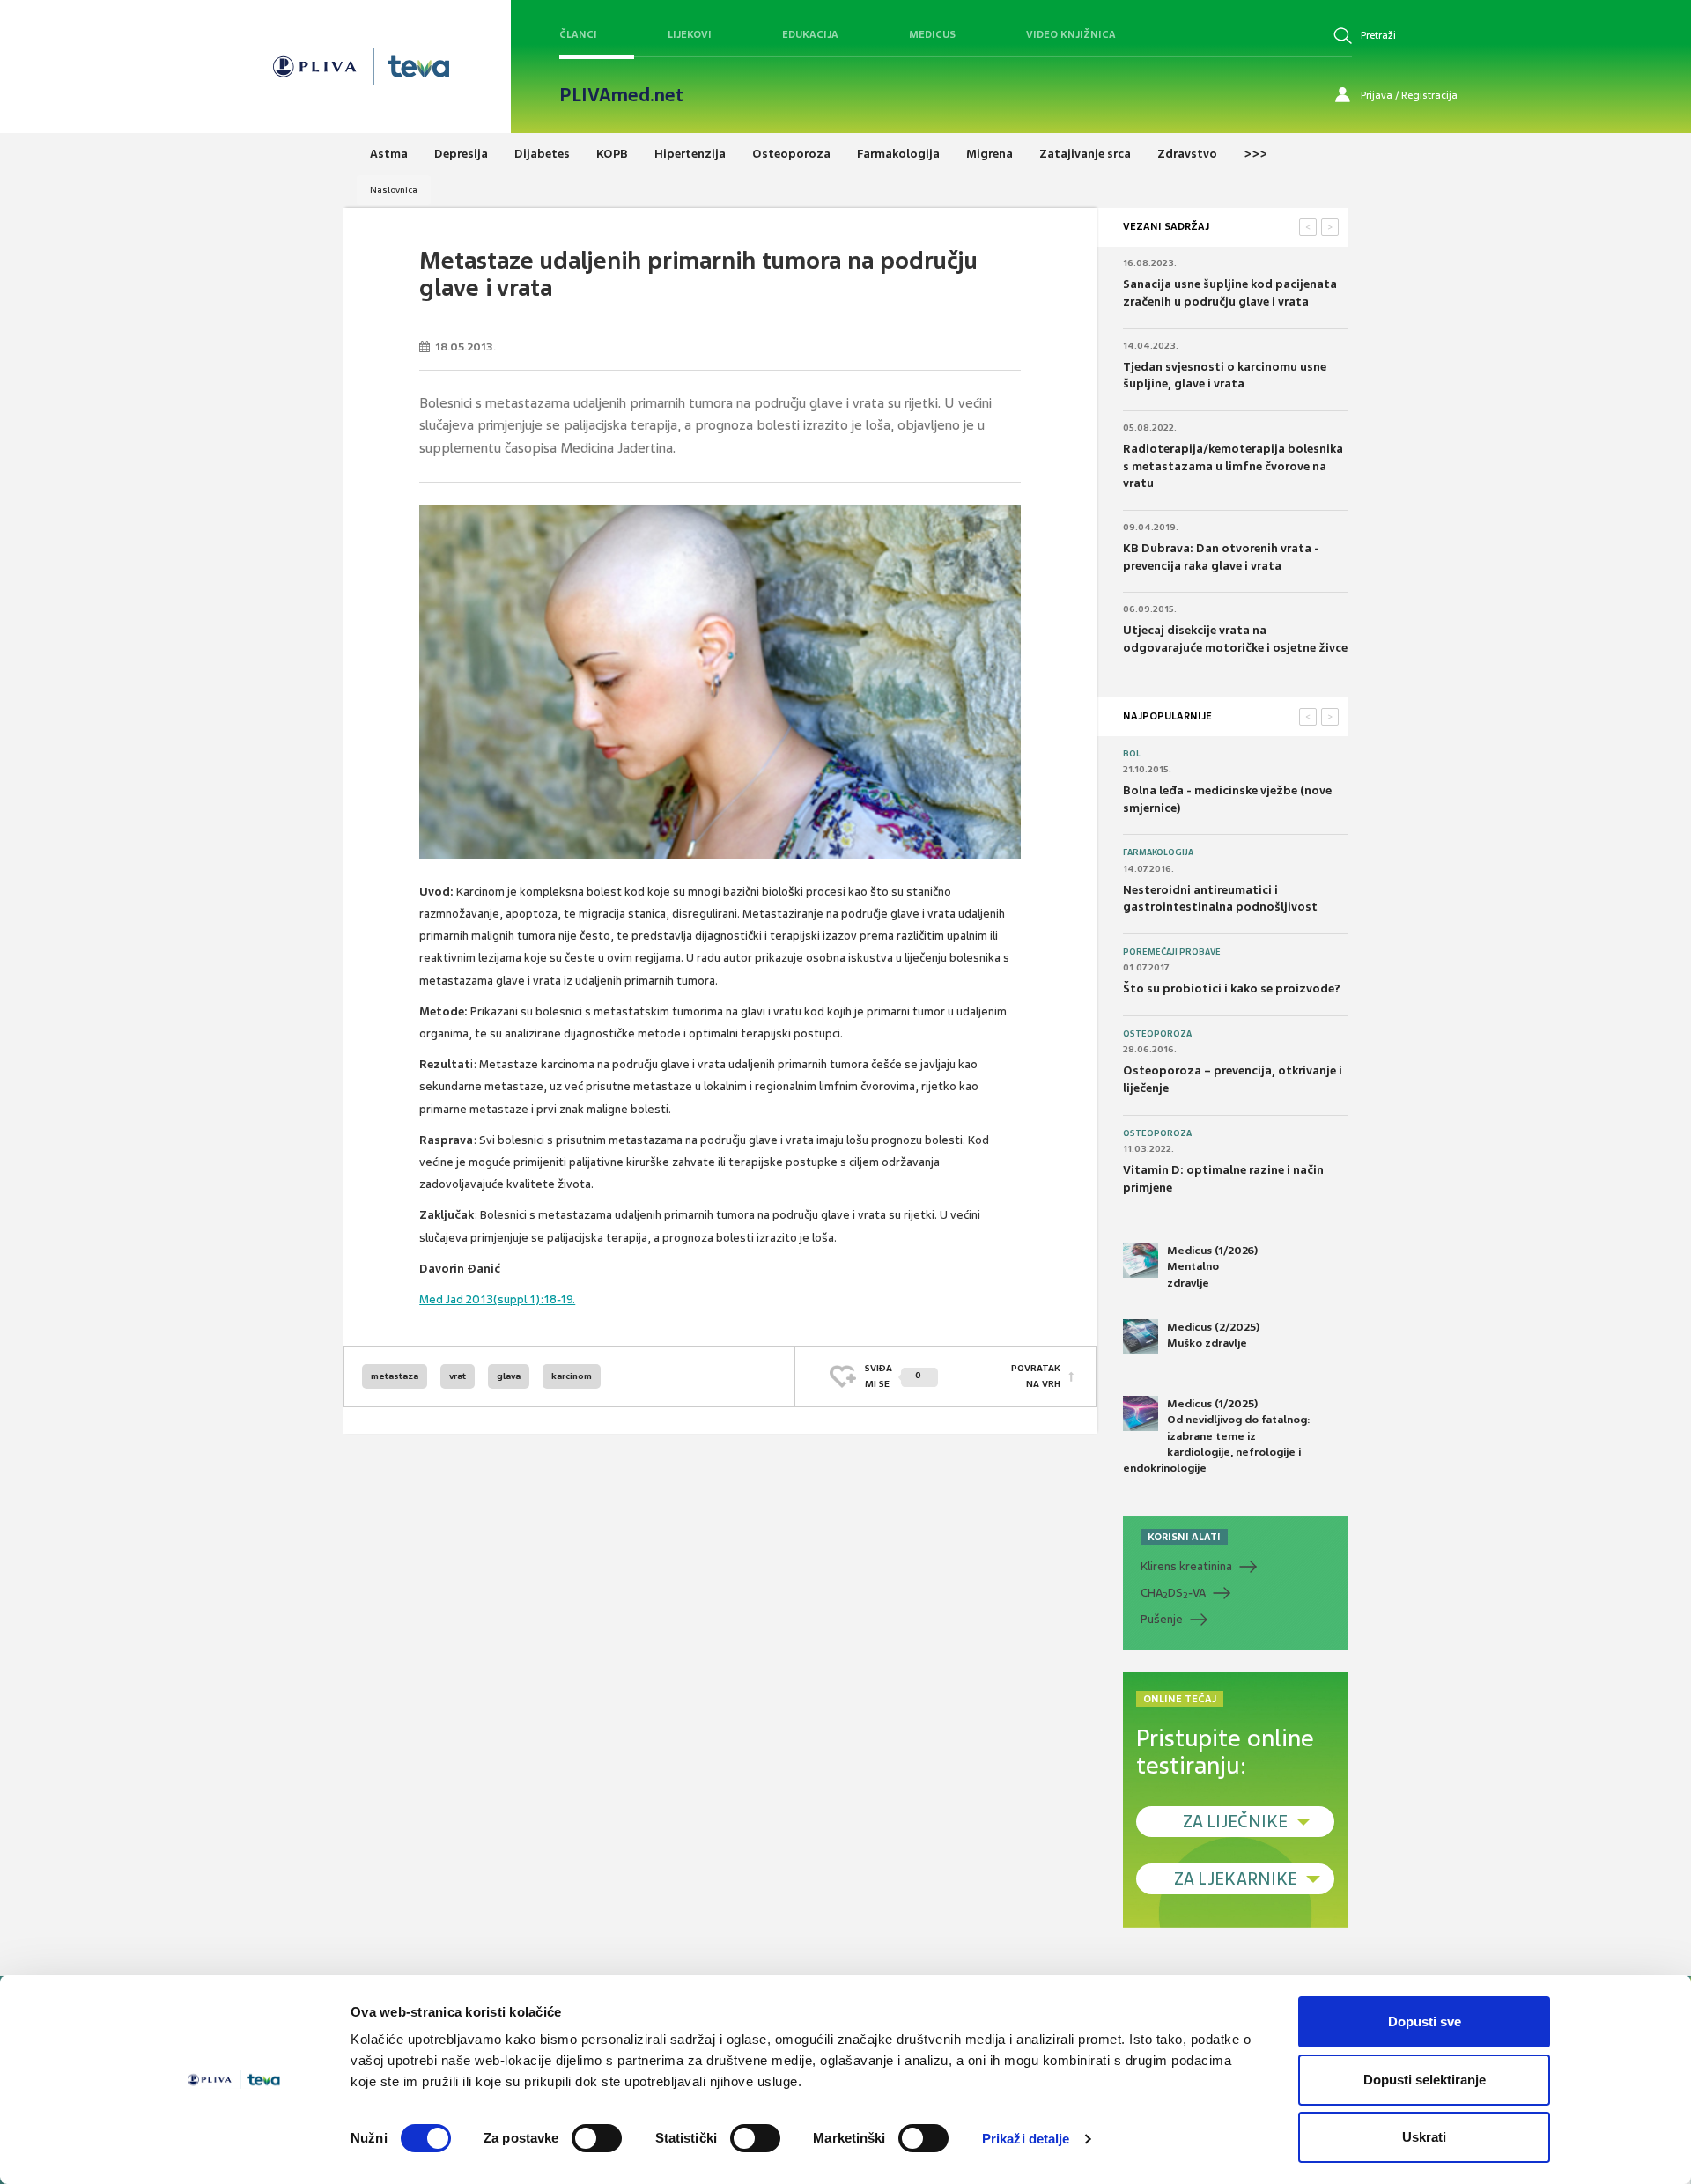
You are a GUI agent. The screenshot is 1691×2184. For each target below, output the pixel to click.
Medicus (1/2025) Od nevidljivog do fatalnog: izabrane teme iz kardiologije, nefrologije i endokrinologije (1217, 1436)
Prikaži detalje (1026, 2139)
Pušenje (1162, 1619)
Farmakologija (1158, 852)
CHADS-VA (1173, 1593)
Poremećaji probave (1172, 952)
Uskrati (1424, 2137)
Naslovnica (394, 190)
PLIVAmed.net (621, 95)
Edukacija (810, 34)
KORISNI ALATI (1184, 1537)
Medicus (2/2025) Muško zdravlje (1213, 1335)
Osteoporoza (1157, 1034)
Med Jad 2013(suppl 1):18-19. (497, 1299)
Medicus (932, 34)
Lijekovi (690, 34)
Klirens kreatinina (1186, 1566)
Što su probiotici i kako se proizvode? (1232, 989)
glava (509, 1376)
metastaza (395, 1376)
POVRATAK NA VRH (1036, 1376)
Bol (1132, 754)
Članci (578, 34)
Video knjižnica (1071, 34)
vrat (458, 1376)
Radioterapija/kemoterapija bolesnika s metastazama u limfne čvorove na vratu (1233, 466)
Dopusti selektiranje (1425, 2080)
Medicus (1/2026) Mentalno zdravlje (1212, 1266)
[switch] (597, 2138)
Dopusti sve (1425, 2022)
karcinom (572, 1376)
